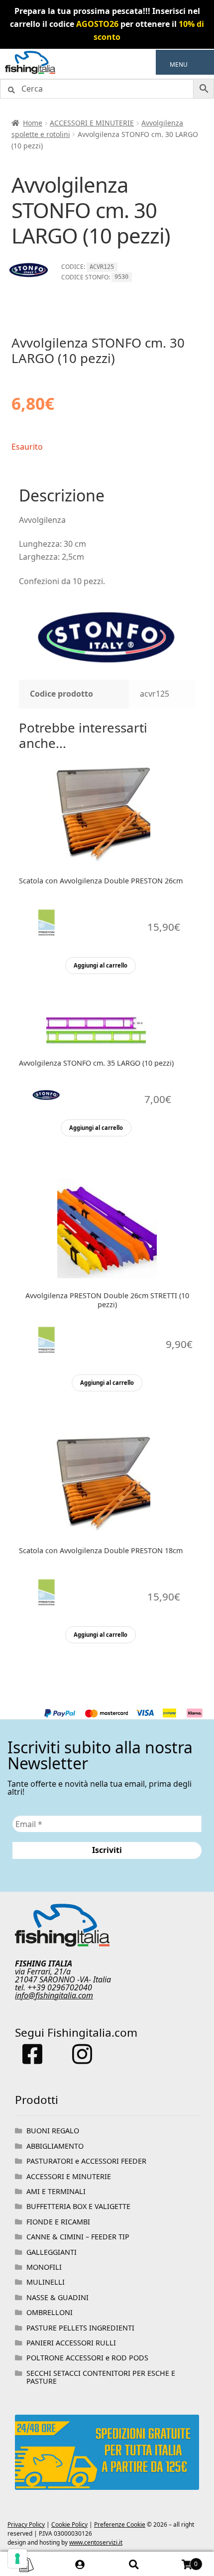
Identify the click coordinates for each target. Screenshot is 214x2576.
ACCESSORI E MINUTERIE (92, 123)
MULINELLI (46, 2282)
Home (33, 123)
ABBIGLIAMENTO (55, 2146)
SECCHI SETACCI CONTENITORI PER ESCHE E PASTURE (101, 2377)
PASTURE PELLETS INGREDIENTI (80, 2328)
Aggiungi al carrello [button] (101, 965)
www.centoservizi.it (96, 2542)
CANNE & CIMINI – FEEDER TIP (78, 2237)
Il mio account (81, 2564)
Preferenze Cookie (120, 2524)
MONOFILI (44, 2267)
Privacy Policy (26, 2524)
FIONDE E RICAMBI (58, 2222)
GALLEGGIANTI (52, 2252)
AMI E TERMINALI (56, 2191)
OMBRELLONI (50, 2312)
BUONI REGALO (53, 2131)
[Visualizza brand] (29, 278)
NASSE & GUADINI (57, 2297)
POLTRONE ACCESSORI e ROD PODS (87, 2358)
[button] (179, 65)
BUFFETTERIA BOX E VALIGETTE (78, 2206)
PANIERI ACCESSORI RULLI (71, 2343)
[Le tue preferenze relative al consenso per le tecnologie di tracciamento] (17, 2559)
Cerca (134, 2564)
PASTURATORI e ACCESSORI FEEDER (86, 2161)
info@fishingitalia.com (54, 1995)
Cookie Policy (69, 2524)
